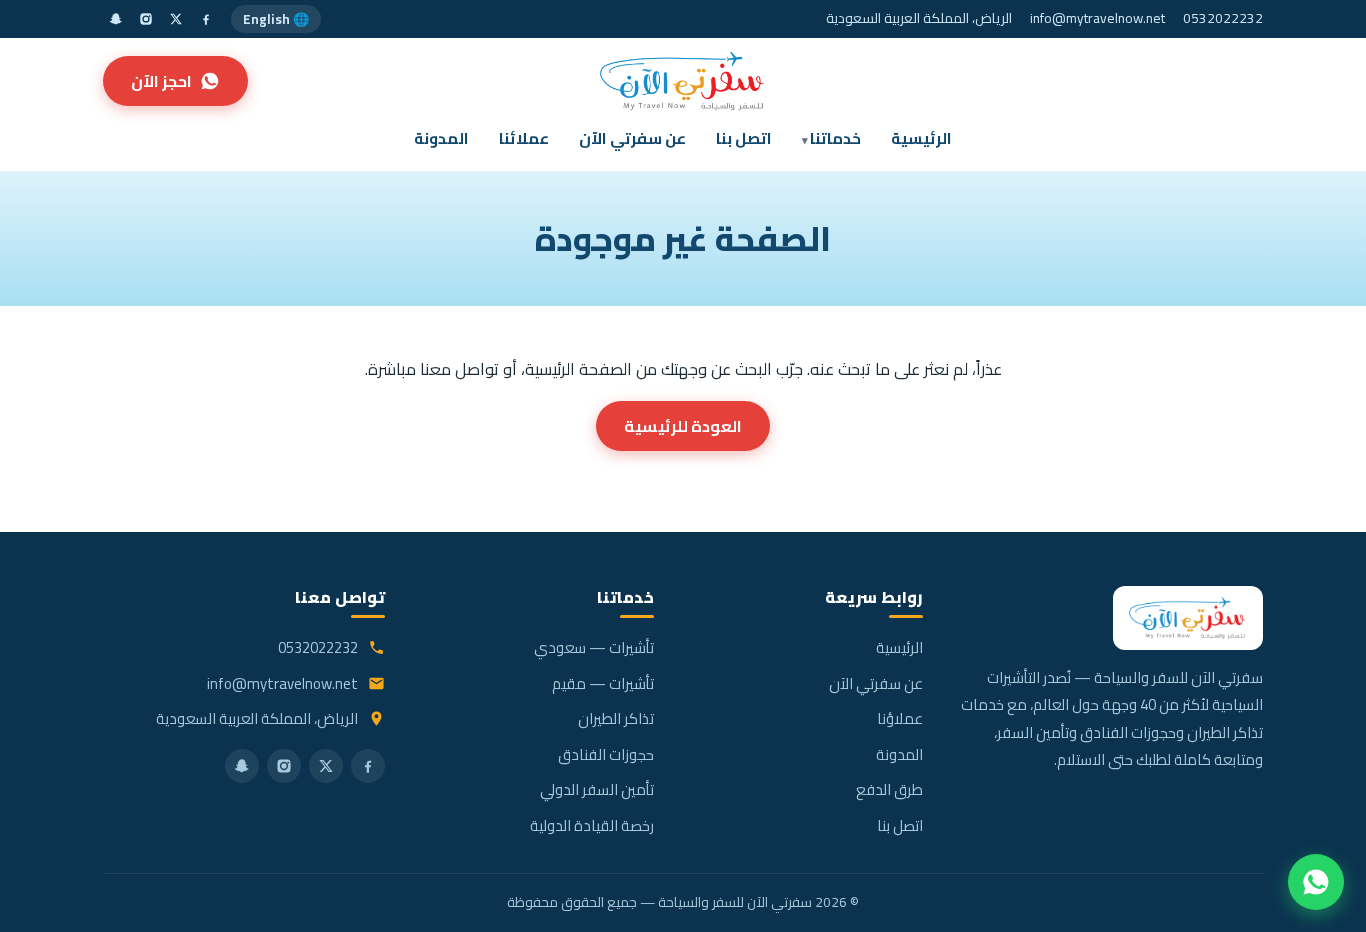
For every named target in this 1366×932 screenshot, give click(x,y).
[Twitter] (176, 19)
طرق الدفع (889, 789)
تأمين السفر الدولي (597, 789)
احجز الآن (161, 81)
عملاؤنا (900, 718)
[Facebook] (206, 19)
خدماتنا (835, 138)
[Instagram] (146, 19)
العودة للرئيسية (683, 426)
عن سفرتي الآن (632, 138)
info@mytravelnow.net (1097, 18)
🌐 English (276, 19)
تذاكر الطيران (616, 718)
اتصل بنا (744, 138)
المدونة (441, 138)
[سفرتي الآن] (683, 81)
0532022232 (1223, 18)
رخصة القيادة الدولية (592, 825)
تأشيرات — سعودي (594, 647)
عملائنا (524, 138)
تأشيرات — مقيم (603, 683)
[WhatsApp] (1316, 882)
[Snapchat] (116, 19)
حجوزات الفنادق (606, 754)
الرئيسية (921, 138)
